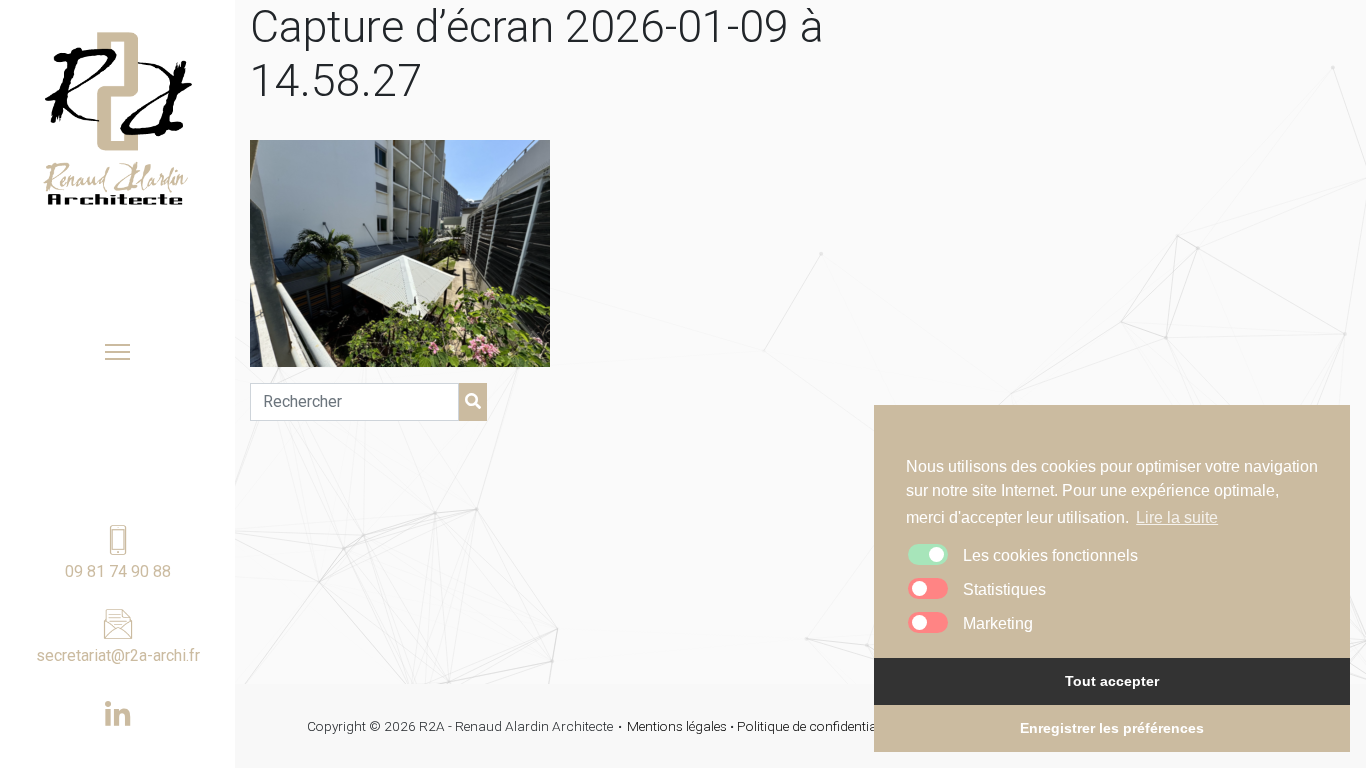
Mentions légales (677, 726)
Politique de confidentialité (815, 726)
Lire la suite (1177, 517)
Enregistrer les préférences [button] (1112, 728)
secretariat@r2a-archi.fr (118, 655)
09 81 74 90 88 (118, 571)
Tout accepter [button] (1112, 681)
